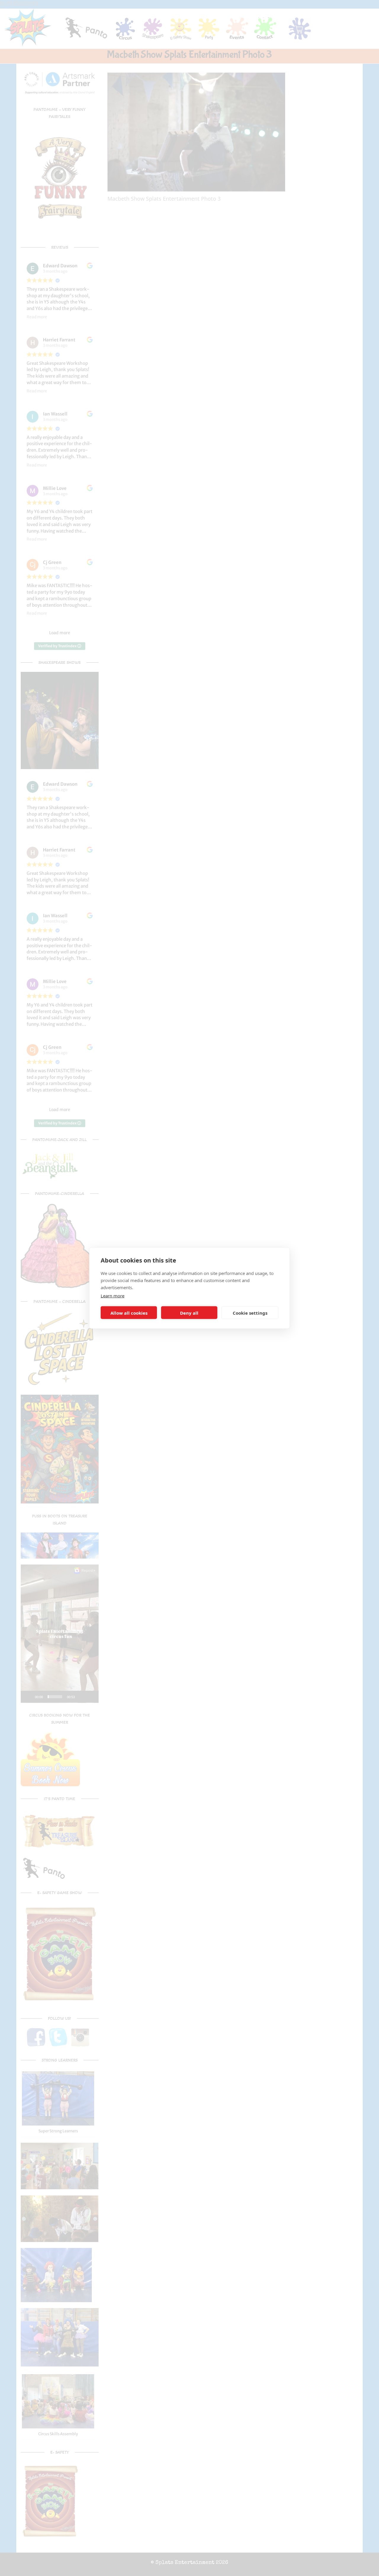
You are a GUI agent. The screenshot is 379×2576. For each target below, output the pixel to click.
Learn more (113, 1296)
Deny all (189, 1313)
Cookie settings (250, 1313)
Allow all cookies (129, 1313)
